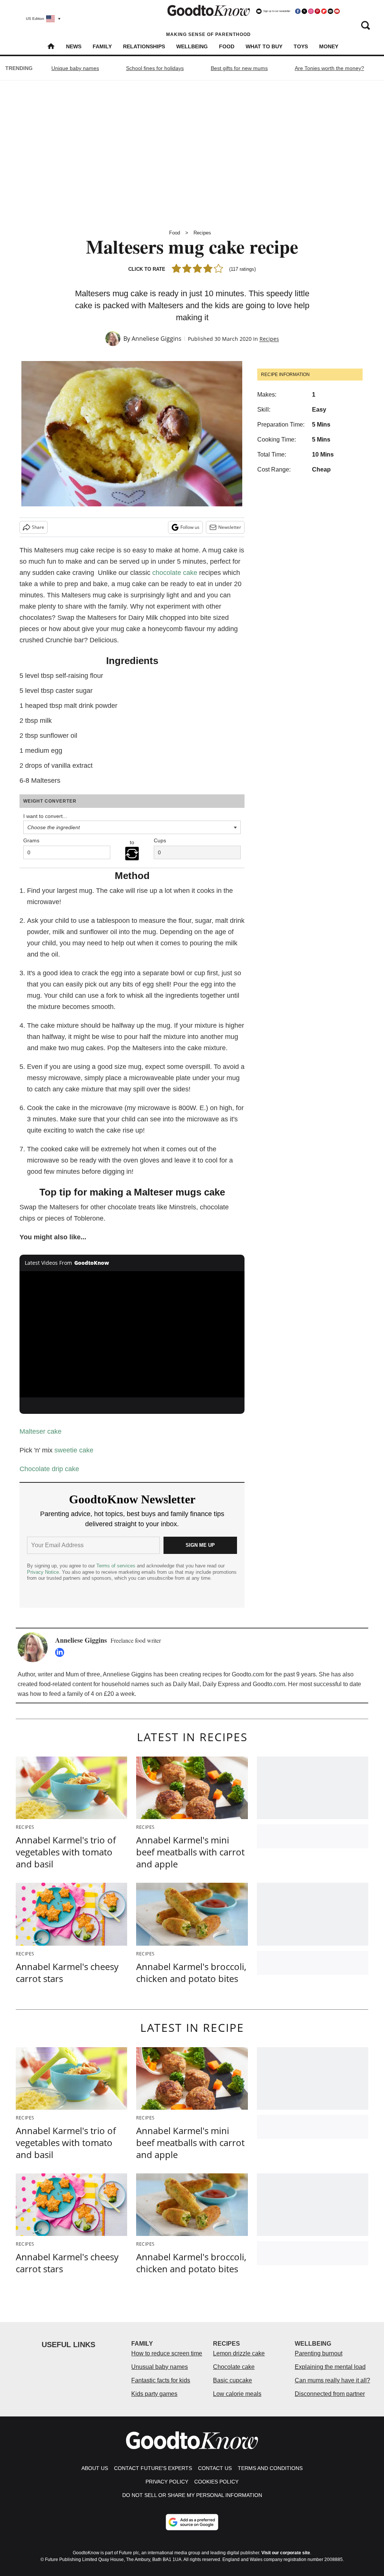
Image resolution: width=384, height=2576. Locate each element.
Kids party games (154, 2394)
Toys (301, 46)
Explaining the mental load (330, 2367)
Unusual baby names (160, 2367)
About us (95, 2468)
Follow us (190, 527)
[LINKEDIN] (61, 1652)
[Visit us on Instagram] (311, 11)
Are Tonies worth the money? (329, 68)
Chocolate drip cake (50, 1469)
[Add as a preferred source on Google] (192, 2522)
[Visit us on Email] (330, 11)
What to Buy (264, 46)
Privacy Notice (43, 1572)
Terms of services (117, 1566)
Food (227, 46)
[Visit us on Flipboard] (324, 11)
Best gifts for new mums (239, 68)
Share (38, 527)
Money (329, 46)
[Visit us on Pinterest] (317, 11)
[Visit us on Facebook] (298, 11)
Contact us (215, 2468)
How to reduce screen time (167, 2353)
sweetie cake (74, 1450)
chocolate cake (175, 573)
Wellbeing (192, 46)
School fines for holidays (155, 68)
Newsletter (230, 527)
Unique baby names (75, 68)
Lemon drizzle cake (239, 2353)
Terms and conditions (270, 2468)
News (74, 46)
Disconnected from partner (330, 2394)
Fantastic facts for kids (161, 2380)
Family (102, 46)
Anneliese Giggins (157, 339)
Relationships (144, 46)
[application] (132, 1334)
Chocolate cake (234, 2367)
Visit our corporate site (286, 2553)
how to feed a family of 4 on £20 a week (82, 1694)
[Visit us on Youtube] (337, 11)
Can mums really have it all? (332, 2380)
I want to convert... (45, 816)
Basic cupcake (232, 2380)
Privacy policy (167, 2482)
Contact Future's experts (153, 2468)
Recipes (202, 233)
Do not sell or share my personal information (192, 2495)
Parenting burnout (319, 2353)
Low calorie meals (237, 2394)
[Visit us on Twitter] (304, 11)
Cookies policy (216, 2482)
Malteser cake (40, 1431)
